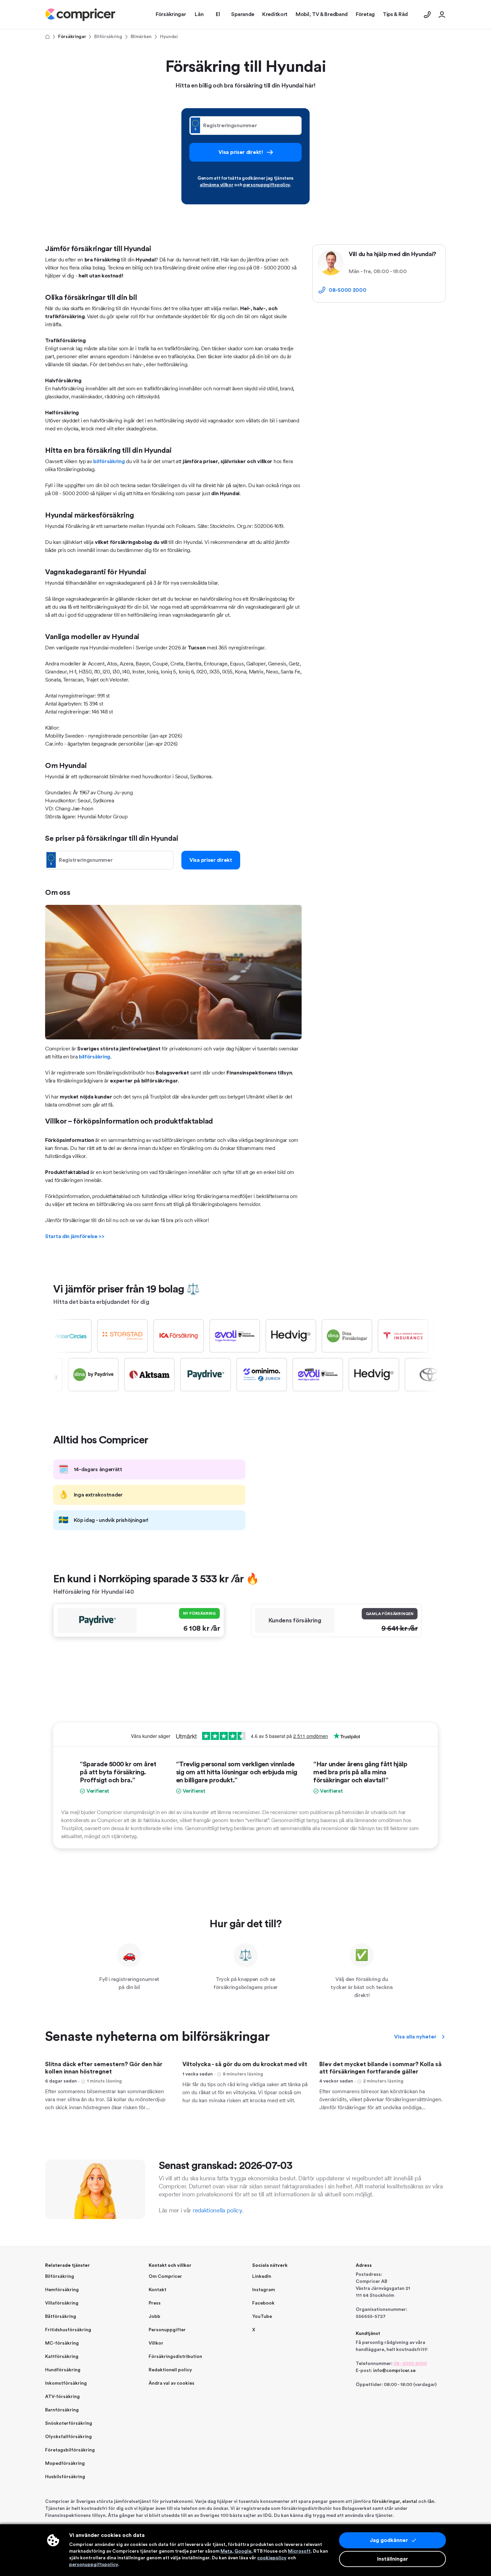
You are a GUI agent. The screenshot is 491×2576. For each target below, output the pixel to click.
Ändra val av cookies (172, 2383)
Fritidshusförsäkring (68, 2330)
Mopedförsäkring (65, 2463)
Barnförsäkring (62, 2410)
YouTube (262, 2317)
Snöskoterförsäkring (69, 2423)
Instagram (264, 2290)
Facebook (263, 2303)
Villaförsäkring (62, 2303)
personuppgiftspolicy (267, 185)
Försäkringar (72, 37)
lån (431, 2502)
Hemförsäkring (62, 2290)
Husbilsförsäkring (65, 2477)
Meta (226, 2551)
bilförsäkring (109, 461)
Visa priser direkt (211, 860)
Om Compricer (165, 2276)
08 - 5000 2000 (410, 2364)
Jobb (154, 2317)
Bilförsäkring (108, 37)
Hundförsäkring (63, 2370)
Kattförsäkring (62, 2357)
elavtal (410, 2502)
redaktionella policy (217, 2210)
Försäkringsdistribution (175, 2357)
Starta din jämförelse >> (75, 1236)
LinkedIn (262, 2276)
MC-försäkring (62, 2343)
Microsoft (299, 2551)
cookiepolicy (272, 2558)
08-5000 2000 (347, 290)
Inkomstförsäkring (66, 2383)
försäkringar (386, 2502)
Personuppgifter (167, 2330)
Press (155, 2303)
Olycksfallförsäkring (68, 2437)
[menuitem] (80, 15)
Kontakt (157, 2290)
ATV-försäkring (62, 2397)
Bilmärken (141, 37)
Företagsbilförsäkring (70, 2450)
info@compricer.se (394, 2371)
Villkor (156, 2343)
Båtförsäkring (61, 2317)
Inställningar (393, 2559)
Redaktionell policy (170, 2370)
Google (243, 2551)
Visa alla (415, 2037)
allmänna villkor (216, 185)
